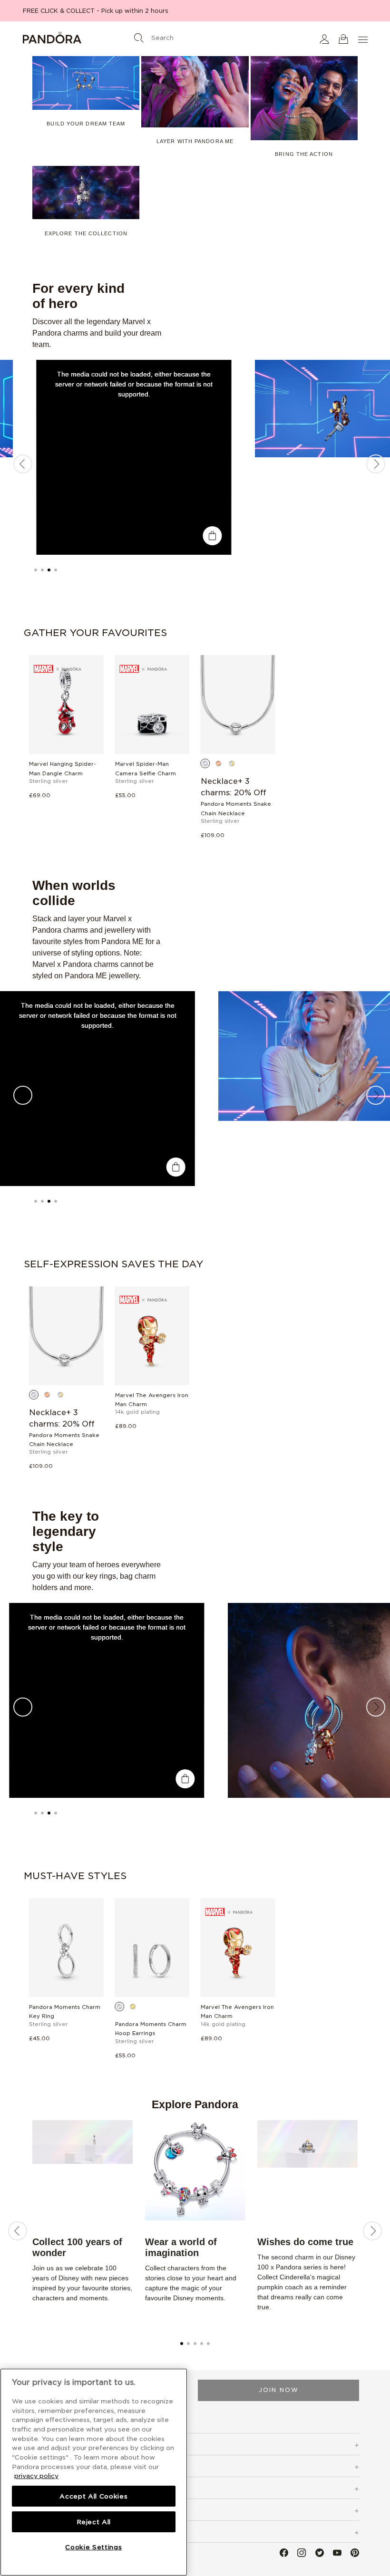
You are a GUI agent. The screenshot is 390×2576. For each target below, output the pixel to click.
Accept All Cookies (93, 2496)
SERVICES (49, 2489)
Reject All (94, 2522)
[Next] (376, 464)
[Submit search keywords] (139, 38)
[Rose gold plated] (219, 763)
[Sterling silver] (205, 763)
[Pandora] (80, 39)
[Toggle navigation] (364, 39)
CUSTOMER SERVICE (69, 2467)
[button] (324, 39)
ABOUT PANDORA (65, 2533)
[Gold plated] (133, 2007)
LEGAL (43, 2511)
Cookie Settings (93, 2547)
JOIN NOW (279, 2390)
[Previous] (23, 464)
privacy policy (36, 2476)
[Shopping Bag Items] (343, 39)
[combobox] (195, 36)
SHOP (41, 2445)
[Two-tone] (232, 763)
